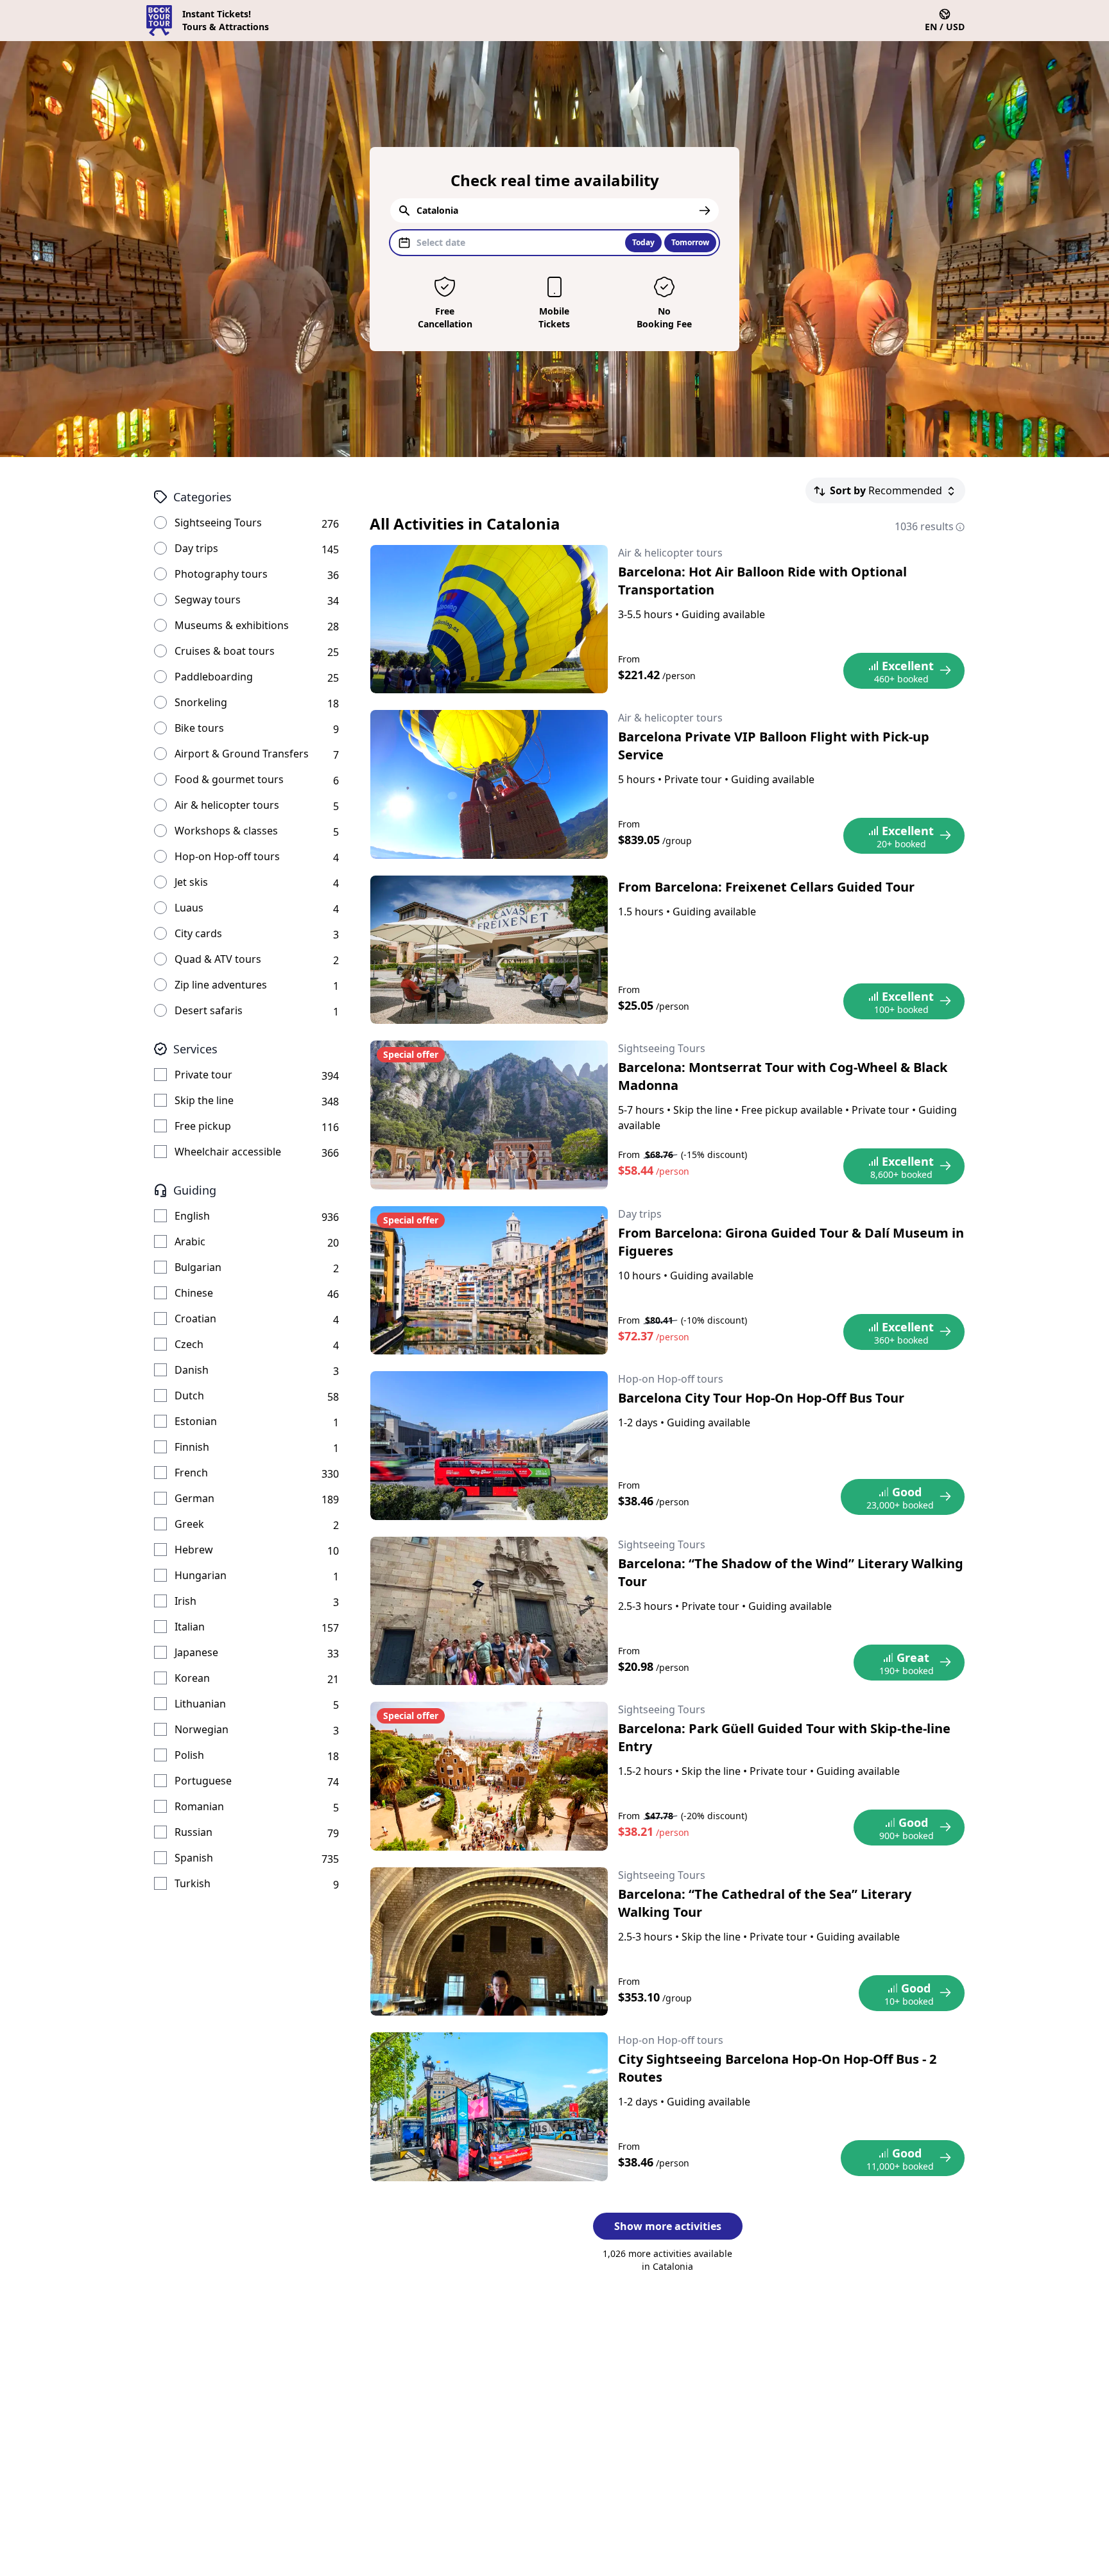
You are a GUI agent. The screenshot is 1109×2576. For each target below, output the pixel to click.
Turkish (193, 1883)
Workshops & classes (226, 831)
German (194, 1498)
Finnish (192, 1447)
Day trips (196, 548)
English (192, 1216)
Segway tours (208, 600)
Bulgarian (198, 1267)
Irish (185, 1601)
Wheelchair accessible (228, 1152)
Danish (192, 1370)
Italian (190, 1627)
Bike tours (199, 728)
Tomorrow (690, 242)
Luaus (189, 908)
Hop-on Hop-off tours (227, 856)
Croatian (195, 1318)
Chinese (194, 1293)
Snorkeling (201, 702)
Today (643, 242)
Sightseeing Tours (218, 523)
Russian (193, 1832)
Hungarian (201, 1575)
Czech (189, 1344)
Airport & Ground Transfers (242, 754)
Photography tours (221, 574)
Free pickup (203, 1126)
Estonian (196, 1421)
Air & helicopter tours (227, 805)
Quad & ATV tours (218, 959)
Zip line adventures (221, 985)
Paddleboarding (214, 677)
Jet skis (191, 882)
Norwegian (202, 1729)
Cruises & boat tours (225, 651)
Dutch (189, 1396)
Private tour (203, 1075)
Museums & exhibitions (232, 625)
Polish (189, 1755)
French (191, 1473)
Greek (189, 1524)
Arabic (190, 1241)
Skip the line (204, 1100)
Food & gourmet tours (229, 779)
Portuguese (203, 1781)
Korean (192, 1678)
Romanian (199, 1806)
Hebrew (194, 1550)
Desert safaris (209, 1010)
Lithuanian (200, 1704)
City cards (198, 933)
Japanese (196, 1652)
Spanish (194, 1858)
